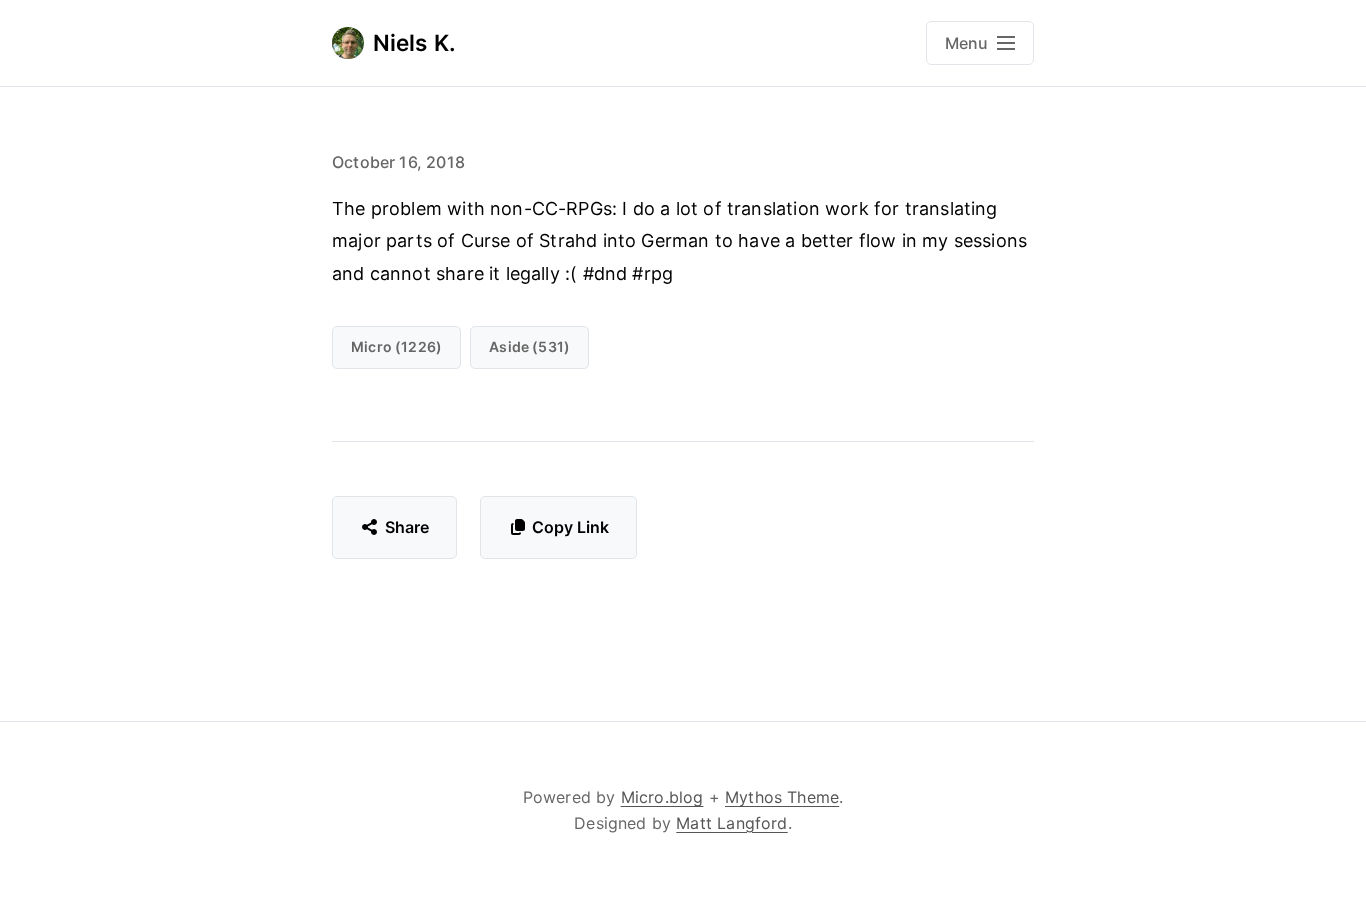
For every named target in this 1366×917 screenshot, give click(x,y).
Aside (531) (529, 346)
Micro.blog (662, 797)
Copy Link (570, 527)
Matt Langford (731, 823)
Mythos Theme (782, 797)
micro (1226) (396, 346)
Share (407, 527)
